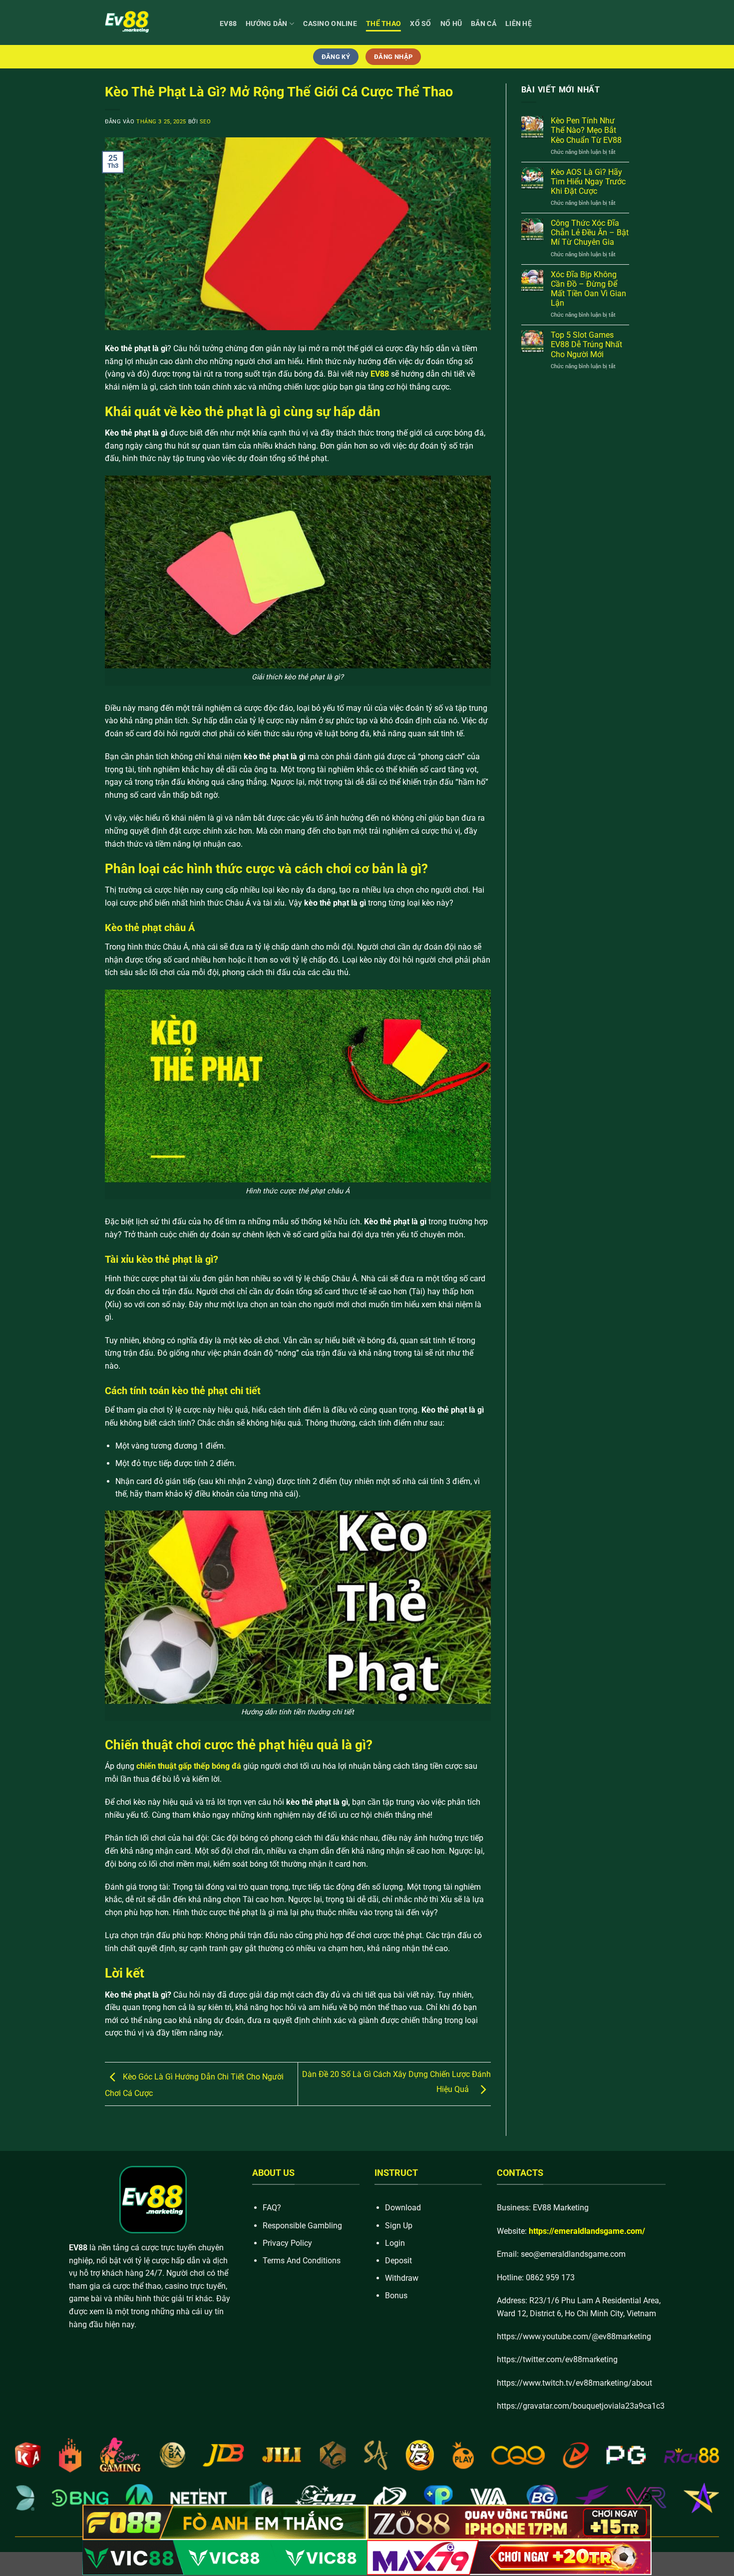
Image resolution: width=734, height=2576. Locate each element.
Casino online (330, 24)
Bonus (396, 2296)
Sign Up (399, 2226)
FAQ (270, 2208)
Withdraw (402, 2278)
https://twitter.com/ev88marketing (557, 2359)
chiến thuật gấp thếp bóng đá (189, 1766)
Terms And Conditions (302, 2261)
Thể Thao (383, 24)
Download (403, 2208)
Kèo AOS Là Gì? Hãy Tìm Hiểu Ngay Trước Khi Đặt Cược (588, 182)
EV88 (228, 24)
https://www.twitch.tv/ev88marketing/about (574, 2383)
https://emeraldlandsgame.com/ (587, 2231)
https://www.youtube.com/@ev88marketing (574, 2336)
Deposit (398, 2261)
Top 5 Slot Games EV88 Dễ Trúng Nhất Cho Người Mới (586, 344)
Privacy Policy (287, 2243)
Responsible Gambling (302, 2226)
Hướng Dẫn (267, 24)
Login (395, 2243)
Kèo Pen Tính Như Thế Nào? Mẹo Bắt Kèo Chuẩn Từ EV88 (586, 130)
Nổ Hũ (451, 24)
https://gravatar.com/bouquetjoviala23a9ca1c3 (581, 2406)
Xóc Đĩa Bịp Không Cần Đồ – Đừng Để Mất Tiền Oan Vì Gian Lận (588, 289)
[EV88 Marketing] (155, 22)
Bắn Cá (484, 24)
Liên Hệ (519, 24)
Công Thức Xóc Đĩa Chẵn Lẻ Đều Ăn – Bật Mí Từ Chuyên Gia (590, 233)
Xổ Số (420, 24)
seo (205, 122)
